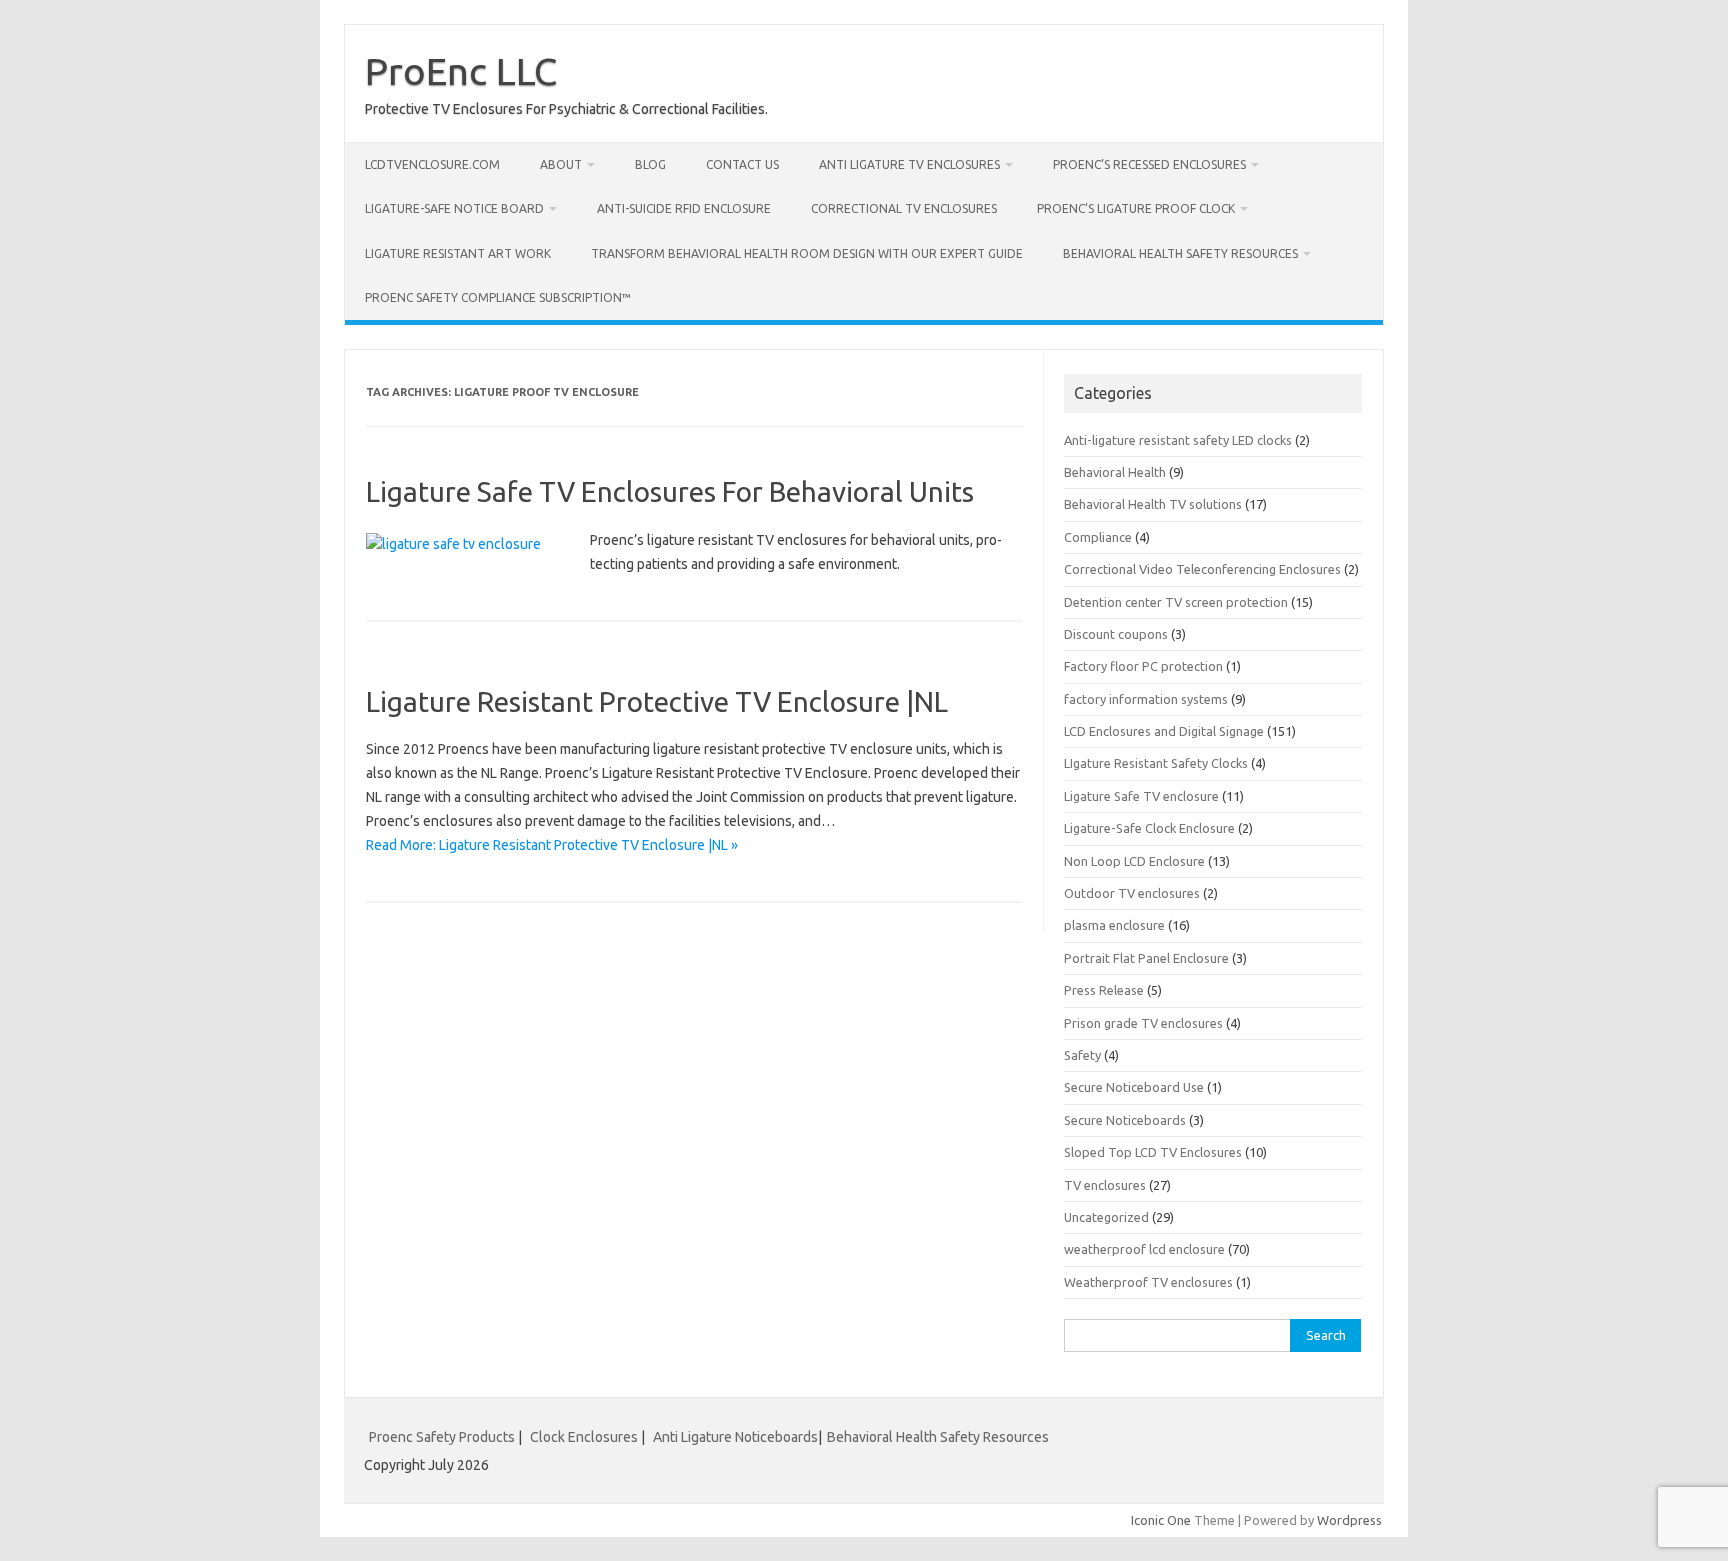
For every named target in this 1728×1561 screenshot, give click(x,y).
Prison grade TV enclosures (1143, 1023)
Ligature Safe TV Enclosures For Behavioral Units (670, 491)
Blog (650, 164)
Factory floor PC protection (1143, 666)
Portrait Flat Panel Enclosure (1146, 958)
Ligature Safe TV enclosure (1141, 796)
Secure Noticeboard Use (1134, 1087)
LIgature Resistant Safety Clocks (1156, 763)
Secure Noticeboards (1125, 1120)
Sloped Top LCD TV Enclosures (1153, 1152)
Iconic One (1161, 1520)
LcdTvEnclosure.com (432, 164)
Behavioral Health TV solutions (1153, 504)
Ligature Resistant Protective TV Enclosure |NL (657, 701)
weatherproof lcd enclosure (1144, 1249)
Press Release (1104, 990)
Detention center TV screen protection (1176, 602)
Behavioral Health (1115, 472)
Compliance (1098, 537)
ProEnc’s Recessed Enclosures (1149, 164)
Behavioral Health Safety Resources (1180, 253)
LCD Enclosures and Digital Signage (1164, 731)
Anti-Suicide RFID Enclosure (684, 208)
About (561, 164)
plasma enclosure (1114, 925)
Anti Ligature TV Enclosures (909, 164)
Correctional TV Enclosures (904, 208)
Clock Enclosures (584, 1437)
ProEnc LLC (461, 71)
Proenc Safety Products (443, 1437)
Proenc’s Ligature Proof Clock (1136, 208)
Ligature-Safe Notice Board (454, 208)
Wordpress (1349, 1520)
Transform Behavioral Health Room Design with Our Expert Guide (807, 253)
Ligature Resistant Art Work (458, 253)
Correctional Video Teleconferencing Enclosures (1202, 569)
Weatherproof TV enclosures (1148, 1282)
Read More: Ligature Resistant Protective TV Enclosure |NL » (552, 845)
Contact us (742, 164)
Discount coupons (1116, 634)
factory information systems (1146, 699)
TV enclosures (1105, 1185)
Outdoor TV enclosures (1132, 893)
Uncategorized (1106, 1217)
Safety (1082, 1055)
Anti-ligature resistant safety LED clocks (1178, 440)
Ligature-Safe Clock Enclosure (1149, 828)
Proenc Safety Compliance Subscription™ (498, 297)
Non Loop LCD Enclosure (1134, 861)
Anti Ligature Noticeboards (735, 1437)
